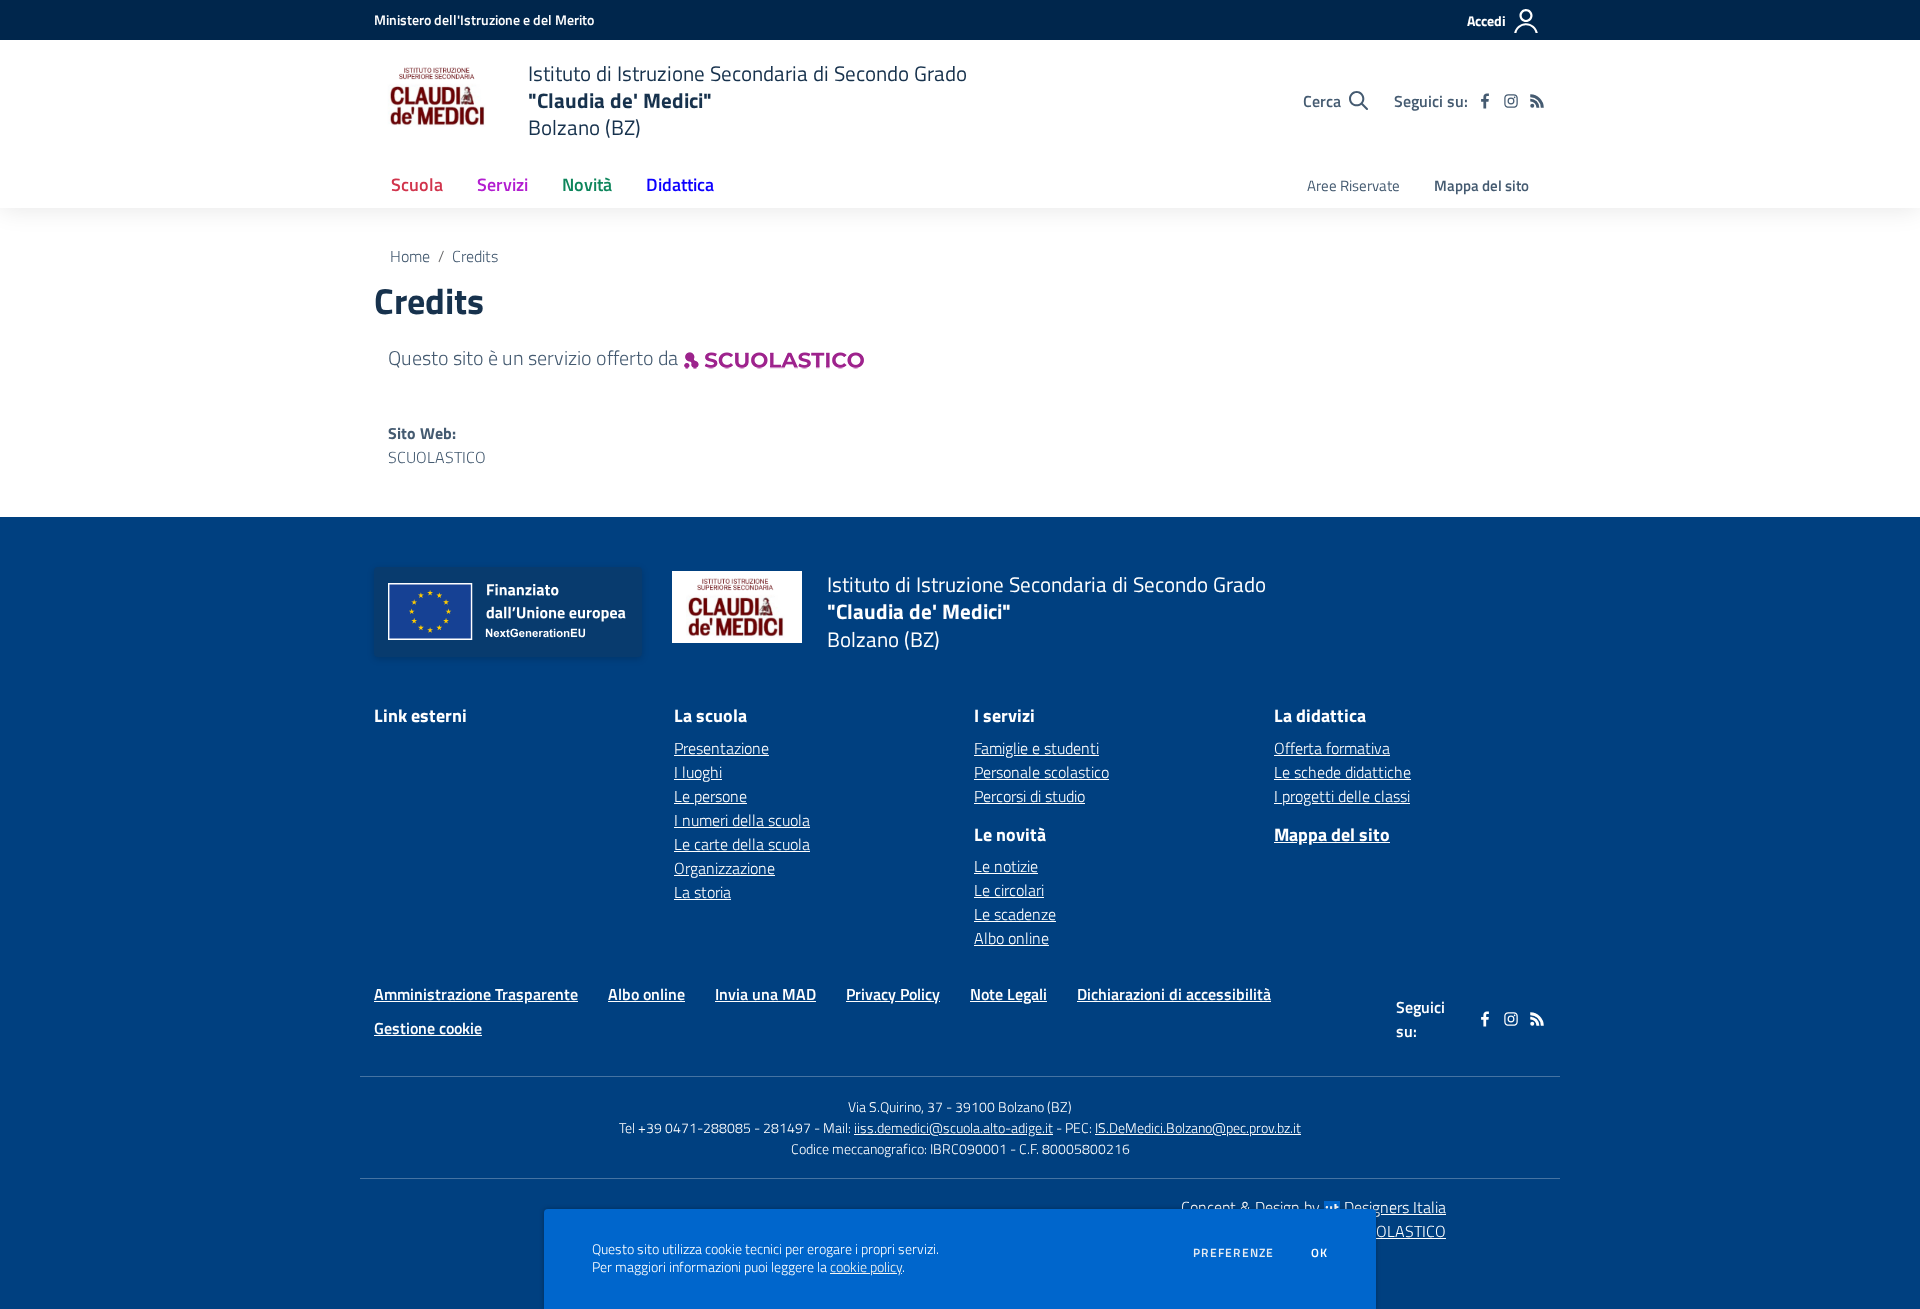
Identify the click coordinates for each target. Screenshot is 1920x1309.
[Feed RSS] (1537, 101)
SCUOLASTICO (437, 457)
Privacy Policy (893, 994)
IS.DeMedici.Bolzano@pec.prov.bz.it (1198, 1127)
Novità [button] (587, 184)
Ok (1320, 1253)
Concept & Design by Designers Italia (1313, 1207)
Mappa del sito (1481, 185)
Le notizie (1006, 866)
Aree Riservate (1353, 185)
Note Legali (1008, 994)
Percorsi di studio (1029, 796)
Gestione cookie (428, 1028)
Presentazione (721, 748)
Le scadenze (1015, 914)
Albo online (1011, 938)
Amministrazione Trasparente (476, 994)
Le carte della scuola (742, 844)
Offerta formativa (1332, 748)
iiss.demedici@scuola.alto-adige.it (953, 1127)
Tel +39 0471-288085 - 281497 (715, 1127)
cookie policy (866, 1267)
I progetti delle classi (1342, 796)
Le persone (710, 796)
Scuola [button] (417, 184)
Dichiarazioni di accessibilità (1174, 994)
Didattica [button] (680, 184)
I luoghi (698, 772)
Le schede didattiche (1342, 772)
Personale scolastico (1041, 772)
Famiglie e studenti (1036, 748)
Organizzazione (724, 868)
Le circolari (1009, 890)
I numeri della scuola (742, 820)
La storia (702, 892)
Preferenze (1233, 1253)
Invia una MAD (765, 994)
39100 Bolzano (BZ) (1013, 1106)
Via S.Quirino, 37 (895, 1106)
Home (410, 256)
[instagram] (1511, 101)
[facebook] (1485, 101)
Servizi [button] (502, 184)
